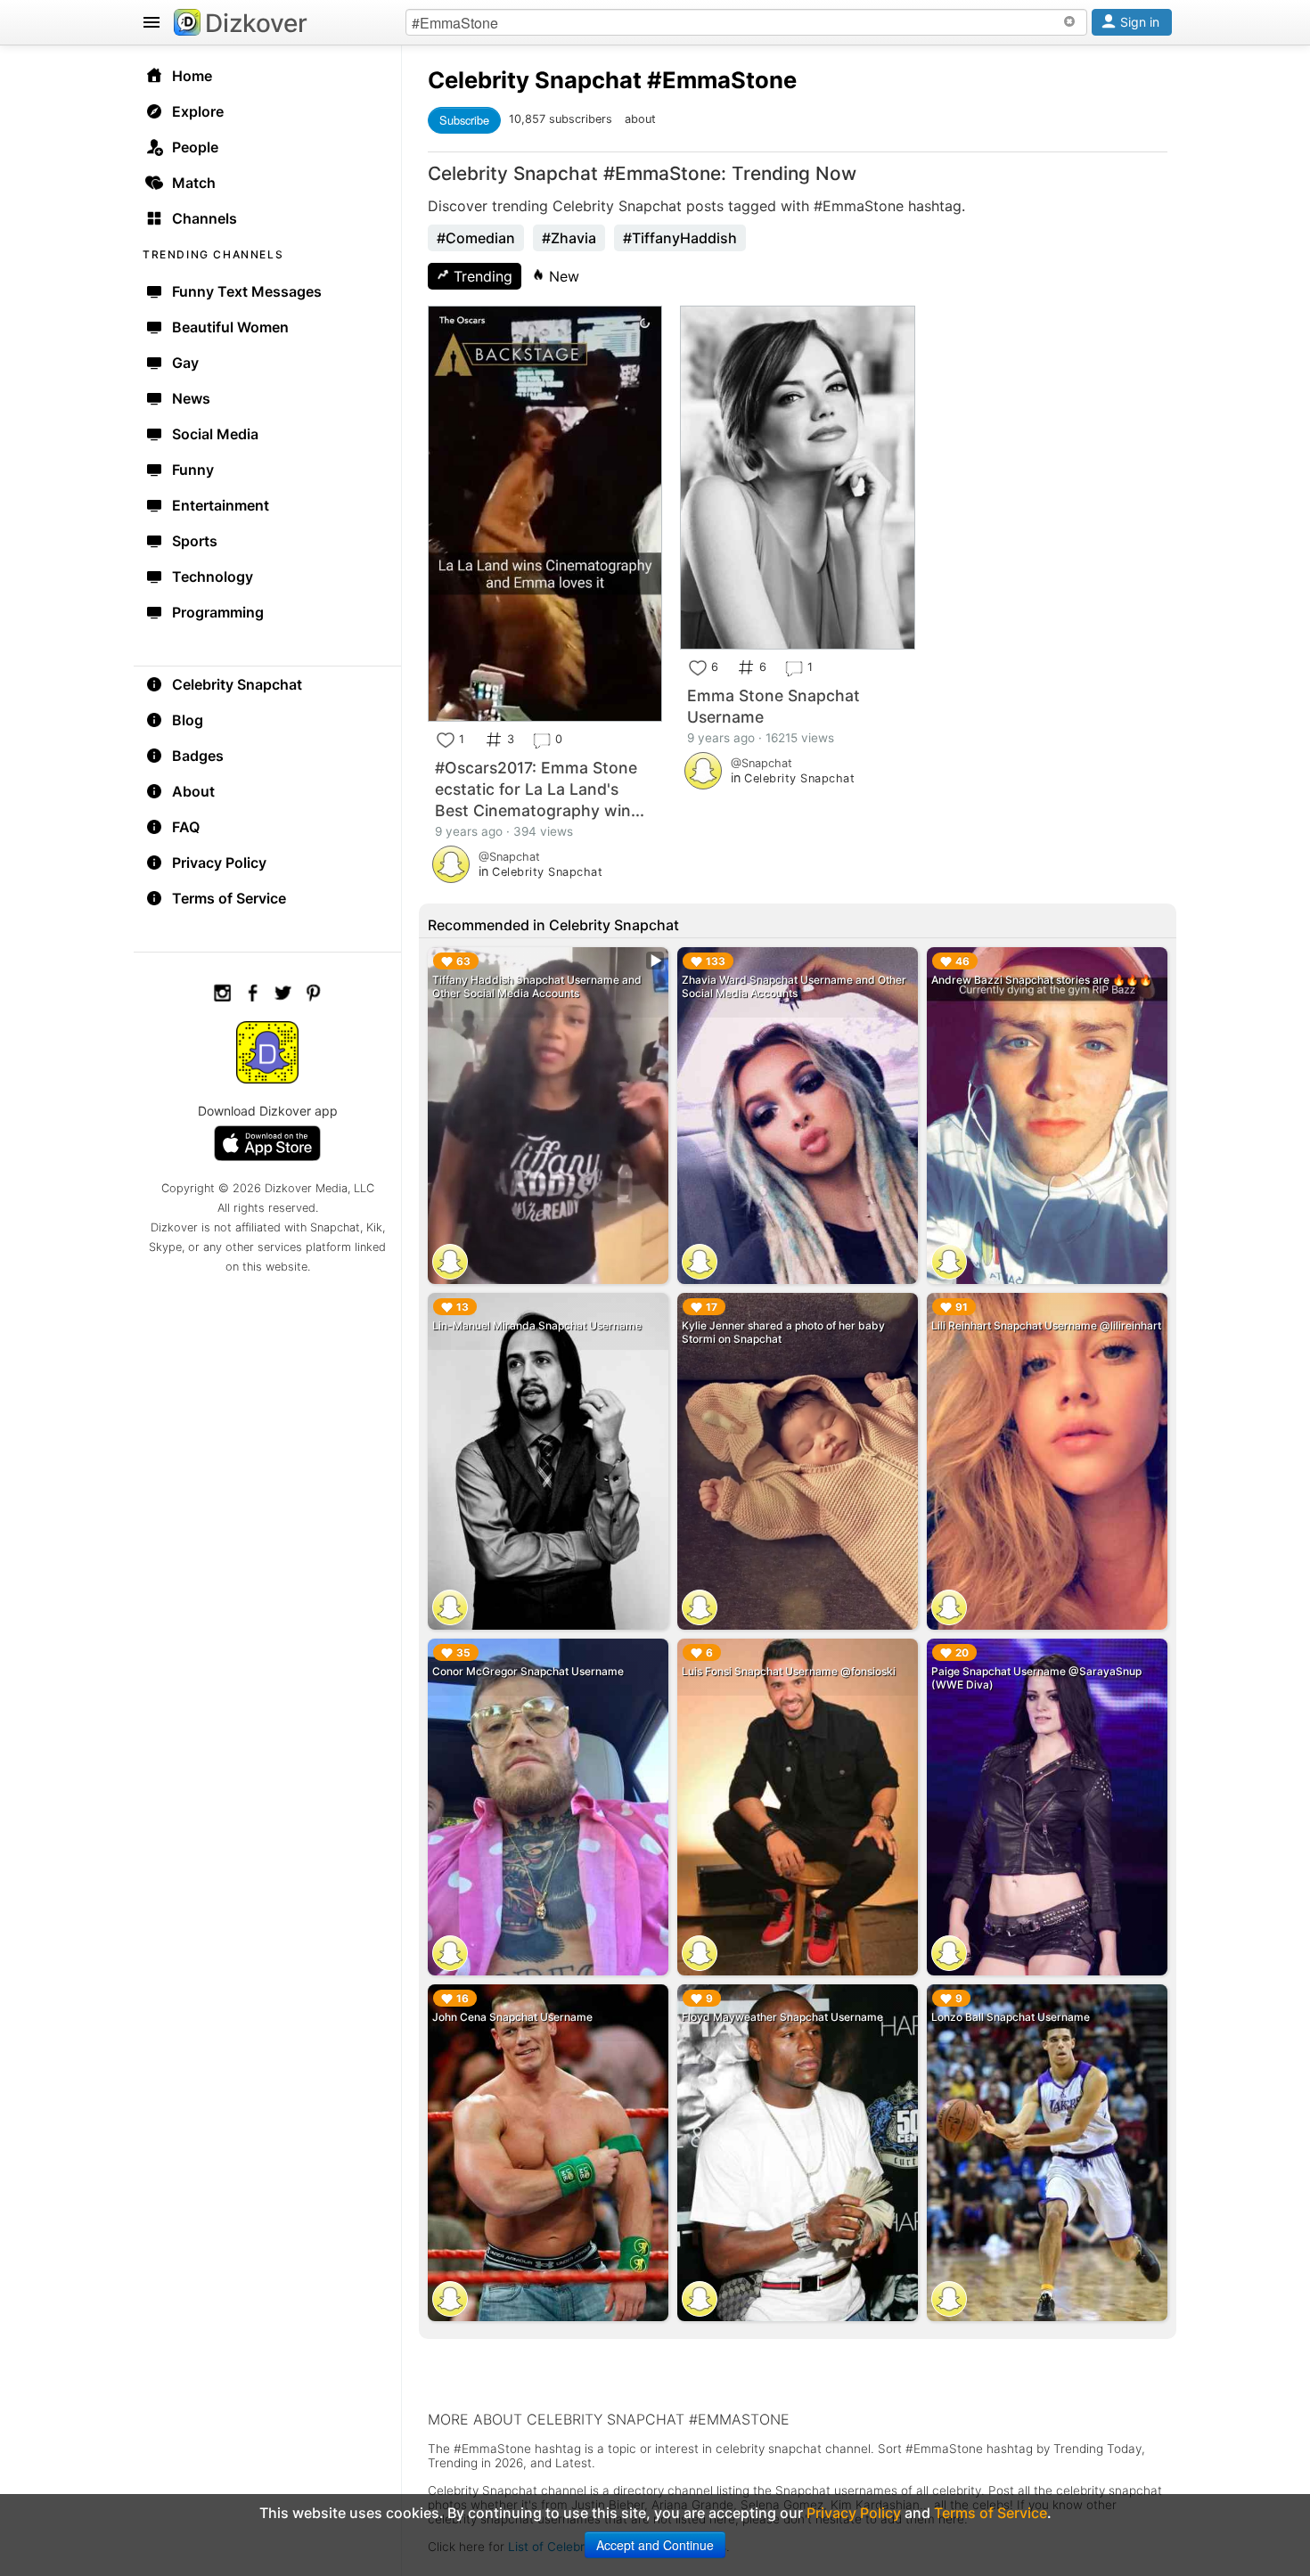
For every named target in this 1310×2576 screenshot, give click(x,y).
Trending (481, 276)
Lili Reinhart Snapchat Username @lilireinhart (1046, 1325)
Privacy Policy (219, 863)
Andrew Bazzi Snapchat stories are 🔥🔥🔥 (1042, 980)
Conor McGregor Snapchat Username (528, 1671)
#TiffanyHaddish (680, 238)
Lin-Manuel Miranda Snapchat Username (537, 1325)
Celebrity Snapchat (237, 684)
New (562, 276)
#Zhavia (569, 238)
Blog (188, 720)
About (193, 791)
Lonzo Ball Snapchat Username (1011, 2017)
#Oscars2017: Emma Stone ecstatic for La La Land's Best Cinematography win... (540, 789)
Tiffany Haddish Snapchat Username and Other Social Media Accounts (537, 986)
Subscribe (464, 120)
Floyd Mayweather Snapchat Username (782, 2017)
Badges (198, 756)
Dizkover (256, 23)
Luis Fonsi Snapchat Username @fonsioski (789, 1671)
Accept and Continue (655, 2545)
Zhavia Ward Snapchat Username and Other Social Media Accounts (794, 986)
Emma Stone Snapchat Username (774, 706)
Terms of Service (229, 898)
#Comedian (476, 238)
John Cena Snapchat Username (512, 2017)
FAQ (186, 827)
